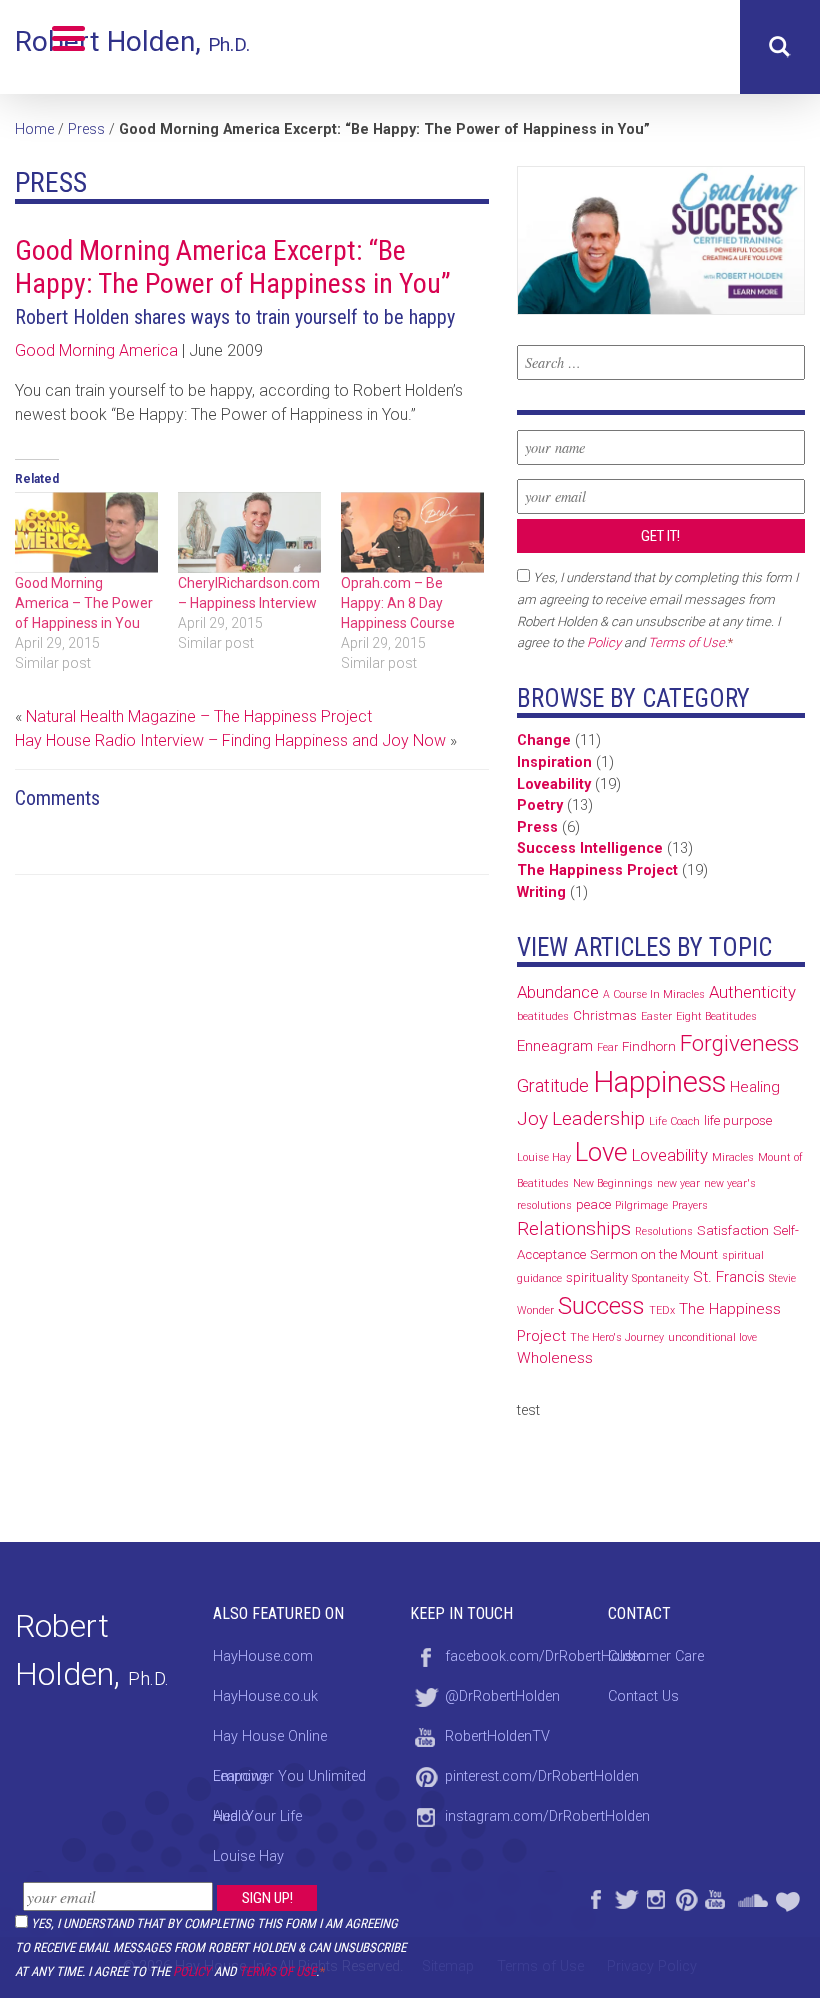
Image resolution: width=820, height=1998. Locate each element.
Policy (192, 1971)
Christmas (605, 1015)
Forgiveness (739, 1043)
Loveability (554, 784)
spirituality (597, 1277)
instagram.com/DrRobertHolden (547, 1816)
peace (593, 1204)
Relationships (574, 1228)
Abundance (558, 992)
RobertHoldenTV (497, 1736)
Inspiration (554, 762)
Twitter (625, 1897)
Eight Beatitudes (716, 1016)
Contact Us (643, 1696)
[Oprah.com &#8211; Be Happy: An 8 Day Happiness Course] (412, 533)
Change (544, 740)
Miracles (733, 1157)
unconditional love (712, 1337)
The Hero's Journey (617, 1337)
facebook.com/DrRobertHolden (545, 1656)
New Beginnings (613, 1183)
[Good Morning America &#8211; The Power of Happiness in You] (86, 533)
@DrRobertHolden (502, 1696)
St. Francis (729, 1277)
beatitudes (543, 1016)
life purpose (738, 1120)
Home (34, 129)
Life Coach (674, 1121)
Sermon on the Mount (654, 1254)
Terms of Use (277, 1971)
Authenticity (752, 992)
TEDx (662, 1310)
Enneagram (555, 1046)
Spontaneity (660, 1278)
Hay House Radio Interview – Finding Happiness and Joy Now (230, 740)
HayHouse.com (263, 1656)
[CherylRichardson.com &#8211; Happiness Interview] (249, 533)
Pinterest (685, 1897)
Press (86, 129)
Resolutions (664, 1231)
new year (678, 1183)
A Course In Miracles (654, 994)
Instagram (655, 1897)
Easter (656, 1016)
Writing (541, 892)
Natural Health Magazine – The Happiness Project (199, 716)
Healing (755, 1087)
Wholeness (555, 1358)
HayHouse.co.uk (265, 1696)
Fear (607, 1047)
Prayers (690, 1205)
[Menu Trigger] (68, 37)
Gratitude (553, 1085)
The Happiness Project (597, 870)
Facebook (595, 1897)
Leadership (598, 1118)
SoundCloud (752, 1897)
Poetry (540, 805)
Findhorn (649, 1046)
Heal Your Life (790, 1897)
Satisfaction (733, 1230)
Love (601, 1152)
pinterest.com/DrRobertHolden (542, 1776)
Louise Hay (544, 1157)
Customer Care (656, 1656)
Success (601, 1306)
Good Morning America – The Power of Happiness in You (84, 603)
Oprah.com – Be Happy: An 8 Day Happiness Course (398, 603)
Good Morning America (96, 350)
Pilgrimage (641, 1205)
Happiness (659, 1082)
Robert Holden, (132, 41)
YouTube (715, 1897)
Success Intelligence (590, 848)
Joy (532, 1118)
